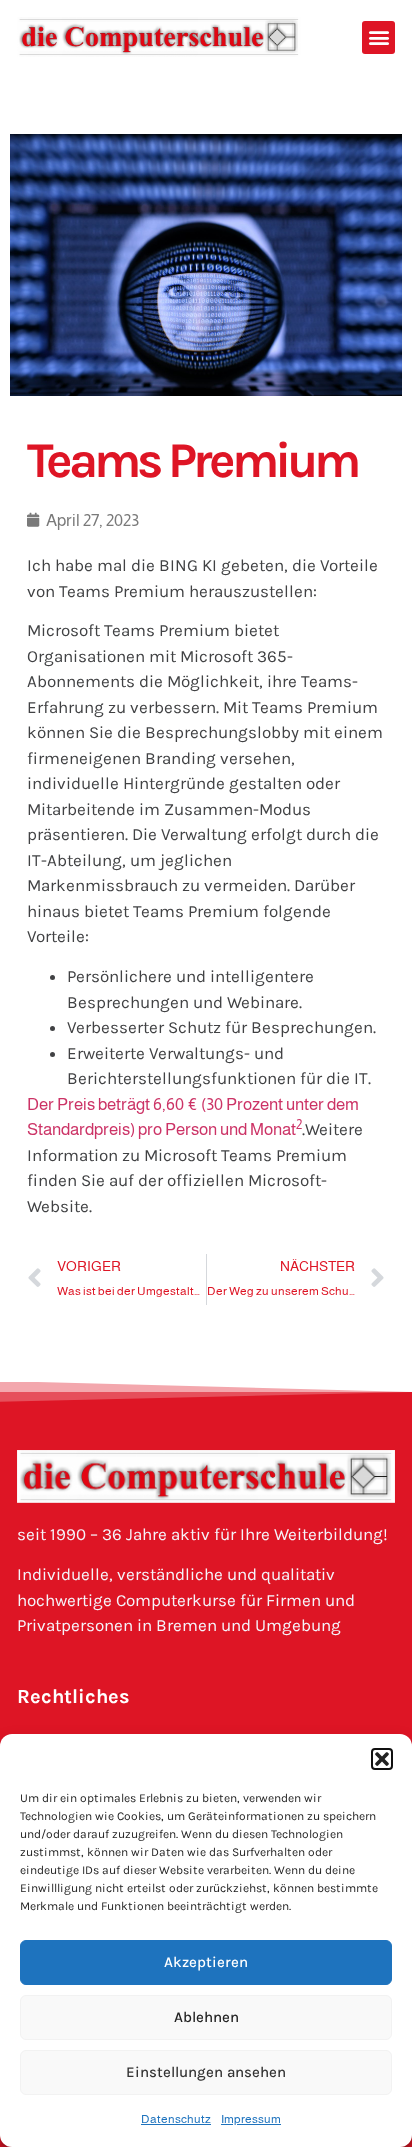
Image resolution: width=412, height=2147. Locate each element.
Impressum (251, 2119)
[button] (382, 1759)
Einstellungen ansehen (206, 2072)
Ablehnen (206, 2017)
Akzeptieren (206, 1962)
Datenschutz (176, 2119)
